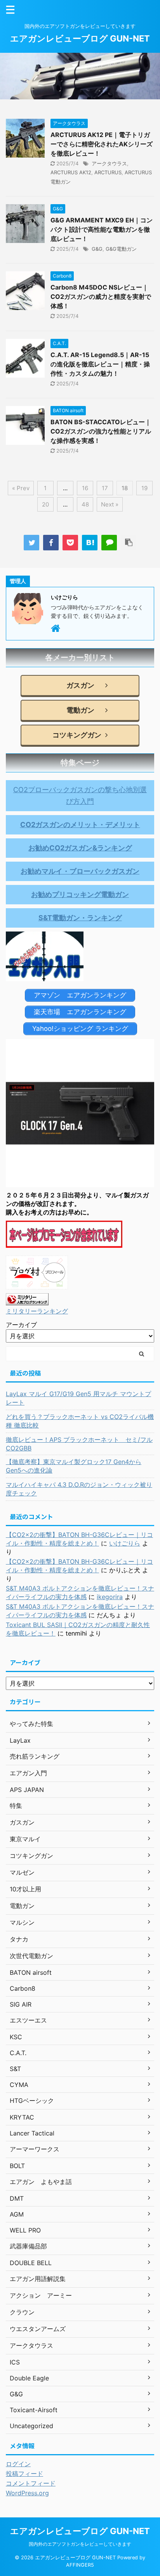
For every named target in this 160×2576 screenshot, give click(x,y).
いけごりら (125, 1543)
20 (45, 504)
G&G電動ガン (121, 249)
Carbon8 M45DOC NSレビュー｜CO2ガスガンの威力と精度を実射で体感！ (101, 297)
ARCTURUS (108, 172)
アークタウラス (109, 163)
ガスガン (77, 685)
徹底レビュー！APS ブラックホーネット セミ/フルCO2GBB (79, 1444)
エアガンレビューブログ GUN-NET (80, 38)
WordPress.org (27, 2493)
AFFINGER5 (80, 2565)
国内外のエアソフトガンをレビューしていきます (80, 2544)
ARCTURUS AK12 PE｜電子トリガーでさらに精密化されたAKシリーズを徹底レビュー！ (102, 144)
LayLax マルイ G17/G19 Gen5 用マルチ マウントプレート (78, 1398)
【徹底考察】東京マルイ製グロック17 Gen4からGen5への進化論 (74, 1466)
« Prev (21, 488)
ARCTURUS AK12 (71, 172)
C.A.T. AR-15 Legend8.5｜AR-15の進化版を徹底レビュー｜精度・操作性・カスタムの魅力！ (100, 364)
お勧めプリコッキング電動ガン (80, 894)
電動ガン (77, 710)
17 (105, 488)
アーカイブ (21, 1325)
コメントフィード (31, 2483)
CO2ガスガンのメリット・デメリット (80, 825)
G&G (97, 249)
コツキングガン (77, 735)
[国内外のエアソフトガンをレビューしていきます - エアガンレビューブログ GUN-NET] (90, 543)
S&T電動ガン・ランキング (80, 918)
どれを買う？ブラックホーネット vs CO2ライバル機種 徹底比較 (80, 1421)
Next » (110, 504)
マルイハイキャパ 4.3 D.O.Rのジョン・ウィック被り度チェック (79, 1489)
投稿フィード (24, 2474)
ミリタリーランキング (37, 1311)
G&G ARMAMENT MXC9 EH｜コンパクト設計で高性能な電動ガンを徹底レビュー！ (102, 229)
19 (144, 488)
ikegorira (110, 1597)
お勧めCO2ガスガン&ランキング (80, 848)
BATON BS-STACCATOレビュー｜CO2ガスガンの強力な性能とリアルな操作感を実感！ (101, 431)
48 (85, 504)
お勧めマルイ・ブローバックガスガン (80, 871)
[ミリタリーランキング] (27, 1299)
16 (85, 488)
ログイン (18, 2464)
